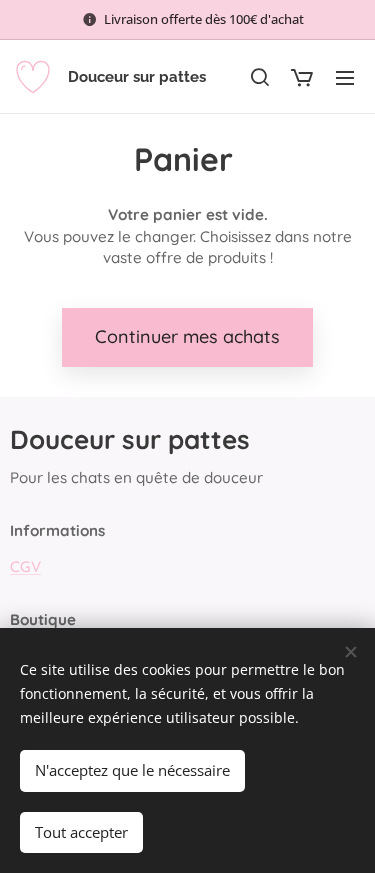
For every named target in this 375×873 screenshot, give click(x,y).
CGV (25, 566)
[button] (259, 77)
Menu (345, 77)
